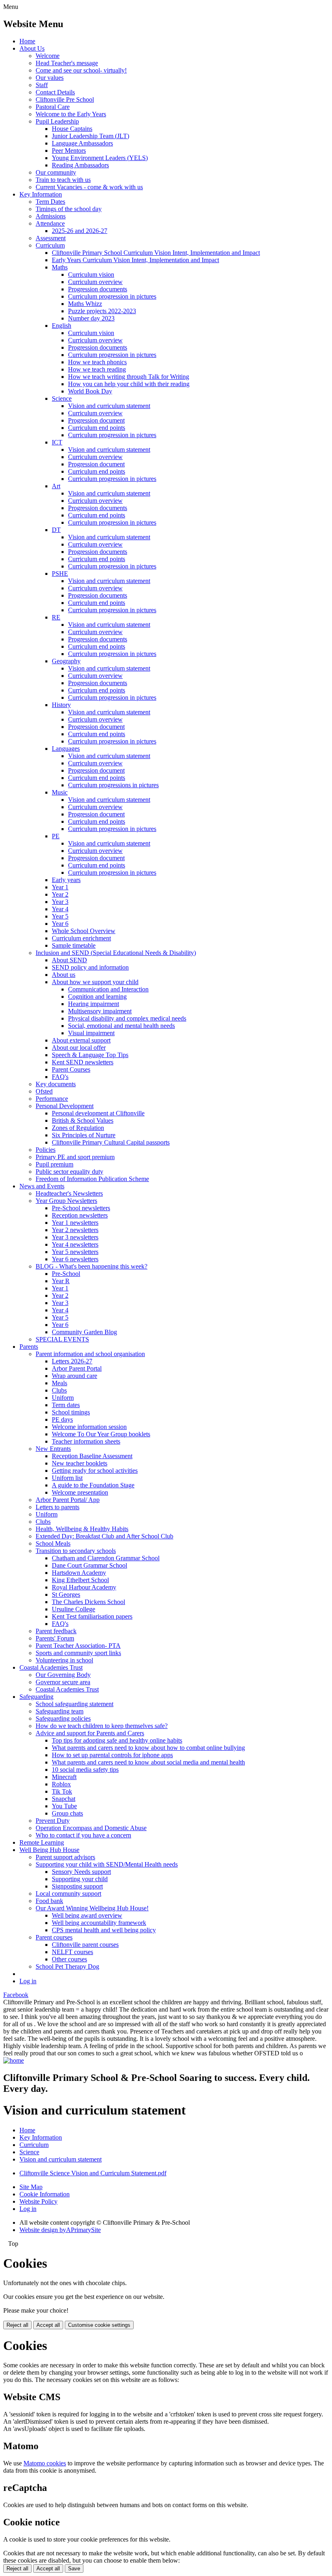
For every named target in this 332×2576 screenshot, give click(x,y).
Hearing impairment (94, 1004)
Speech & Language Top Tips (90, 1055)
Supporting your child (80, 1879)
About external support (81, 1040)
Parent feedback (56, 1631)
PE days (62, 1419)
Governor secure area (63, 1682)
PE (56, 836)
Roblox (61, 1784)
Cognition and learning (97, 996)
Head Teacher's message (67, 63)
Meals (60, 1383)
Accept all (48, 2325)
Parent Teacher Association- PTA (78, 1646)
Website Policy (38, 2201)
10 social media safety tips (85, 1770)
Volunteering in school (64, 1660)
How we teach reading (97, 369)
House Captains (72, 129)
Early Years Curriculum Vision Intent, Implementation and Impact (135, 260)
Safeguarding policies (63, 1718)
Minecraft (64, 1777)
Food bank (49, 1901)
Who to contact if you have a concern (83, 1835)
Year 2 (60, 894)
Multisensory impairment (100, 1011)
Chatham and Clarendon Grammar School (106, 1558)
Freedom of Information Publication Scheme (92, 1179)
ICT (57, 442)
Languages (66, 749)
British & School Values (83, 1120)
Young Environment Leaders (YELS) (100, 158)
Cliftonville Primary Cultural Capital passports (111, 1142)
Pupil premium (54, 1164)
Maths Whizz (85, 304)
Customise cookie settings (99, 2325)
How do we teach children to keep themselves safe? (102, 1726)
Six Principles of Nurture (84, 1135)
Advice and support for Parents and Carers (90, 1733)
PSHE (60, 574)
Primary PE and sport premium (75, 1157)
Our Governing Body (63, 1675)
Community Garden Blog (84, 1332)
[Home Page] (14, 2060)
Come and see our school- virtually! (81, 70)
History (61, 705)
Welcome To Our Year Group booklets (101, 1434)
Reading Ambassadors (80, 165)
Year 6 (60, 924)
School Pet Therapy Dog (67, 1966)
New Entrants (53, 1449)
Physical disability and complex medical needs (127, 1018)
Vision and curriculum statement (109, 406)
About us (64, 975)
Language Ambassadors (82, 143)
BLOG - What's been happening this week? (92, 1266)
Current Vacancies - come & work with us (89, 187)
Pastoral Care (53, 107)
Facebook (16, 1995)
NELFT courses (72, 1952)
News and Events (42, 1186)
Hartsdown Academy (79, 1573)
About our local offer (79, 1048)
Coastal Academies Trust (51, 1667)
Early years (66, 880)
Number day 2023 (91, 318)
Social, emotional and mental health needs (121, 1026)
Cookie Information (45, 2194)
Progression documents (98, 289)
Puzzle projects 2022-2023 (102, 311)
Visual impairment (91, 1033)
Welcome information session (89, 1427)
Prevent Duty (53, 1821)
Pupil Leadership (57, 121)
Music (60, 792)
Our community (56, 172)
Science (62, 398)
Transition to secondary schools (76, 1551)
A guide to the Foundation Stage (93, 1485)
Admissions (51, 216)
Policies (46, 1150)
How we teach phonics (97, 362)
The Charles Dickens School (88, 1602)
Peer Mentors (69, 151)
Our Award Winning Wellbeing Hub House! (92, 1908)
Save (74, 2569)
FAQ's (60, 1077)
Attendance (50, 223)
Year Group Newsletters (66, 1201)
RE (56, 617)
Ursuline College (73, 1609)
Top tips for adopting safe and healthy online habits (117, 1740)
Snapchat (64, 1799)
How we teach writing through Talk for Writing (129, 377)
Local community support (68, 1894)
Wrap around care (74, 1376)
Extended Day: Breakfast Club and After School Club (104, 1536)
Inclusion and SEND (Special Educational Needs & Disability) (116, 953)
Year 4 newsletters (75, 1244)
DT (56, 530)
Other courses (69, 1959)
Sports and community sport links (78, 1653)
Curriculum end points (97, 428)
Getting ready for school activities (95, 1471)
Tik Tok (62, 1791)
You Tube (64, 1806)
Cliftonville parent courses (85, 1945)
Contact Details (55, 92)
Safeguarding (36, 1697)
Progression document (96, 420)
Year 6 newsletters (75, 1259)
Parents (29, 1347)
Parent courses (54, 1937)
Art (56, 486)
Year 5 (60, 916)
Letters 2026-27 (72, 1361)
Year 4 (60, 909)
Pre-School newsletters (81, 1208)
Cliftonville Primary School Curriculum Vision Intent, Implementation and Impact (156, 253)
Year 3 (60, 902)
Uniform (63, 1398)
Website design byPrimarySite (60, 2230)
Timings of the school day (69, 209)
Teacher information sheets (86, 1441)
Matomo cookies (45, 2463)
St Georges (66, 1595)
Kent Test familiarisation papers (92, 1616)
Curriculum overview (95, 282)
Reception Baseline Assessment (92, 1456)
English (62, 326)
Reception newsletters (80, 1215)
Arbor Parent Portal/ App (68, 1500)
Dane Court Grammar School (89, 1565)
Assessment (51, 238)
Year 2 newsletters (75, 1230)
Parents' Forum (55, 1638)
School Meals (53, 1543)
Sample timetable (74, 945)
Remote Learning (42, 1842)
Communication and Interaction (108, 989)
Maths (60, 267)
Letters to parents (57, 1507)
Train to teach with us (63, 180)
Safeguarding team (60, 1711)
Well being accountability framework (99, 1923)
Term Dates (50, 202)
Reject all (17, 2325)
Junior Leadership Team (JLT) (90, 136)
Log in (28, 1981)
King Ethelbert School (80, 1580)
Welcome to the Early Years (71, 114)
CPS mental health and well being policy (104, 1930)
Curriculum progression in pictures (112, 296)
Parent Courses (71, 1069)
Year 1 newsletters (75, 1223)
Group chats (67, 1813)
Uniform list (67, 1478)
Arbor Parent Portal (77, 1368)
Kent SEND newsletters (83, 1062)
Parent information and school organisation (90, 1354)
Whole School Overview (84, 931)
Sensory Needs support (81, 1872)
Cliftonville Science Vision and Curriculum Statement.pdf (93, 2173)
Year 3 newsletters (75, 1237)
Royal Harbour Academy (84, 1587)
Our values (50, 78)
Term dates (66, 1405)
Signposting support (77, 1886)
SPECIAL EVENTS (62, 1339)
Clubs (59, 1390)
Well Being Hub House (49, 1850)
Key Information (41, 194)
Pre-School (66, 1274)
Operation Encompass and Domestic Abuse (91, 1828)
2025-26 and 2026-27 (80, 231)
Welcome (48, 56)
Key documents (56, 1084)
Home (27, 41)
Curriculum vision (91, 274)
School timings (71, 1412)
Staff (42, 85)
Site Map (31, 2187)
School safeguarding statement (74, 1704)
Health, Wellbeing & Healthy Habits (82, 1529)
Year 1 (60, 887)
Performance (52, 1099)
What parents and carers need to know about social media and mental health (148, 1762)
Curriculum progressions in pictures (113, 785)
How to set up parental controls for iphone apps (112, 1755)
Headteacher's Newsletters (69, 1193)
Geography (66, 661)
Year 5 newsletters (75, 1252)
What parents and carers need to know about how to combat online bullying (148, 1748)
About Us (32, 48)
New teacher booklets (80, 1463)
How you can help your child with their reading (129, 384)
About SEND (69, 960)
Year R (61, 1281)
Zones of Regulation (78, 1128)
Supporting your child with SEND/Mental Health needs (107, 1864)
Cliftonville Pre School (65, 99)
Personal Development (65, 1106)
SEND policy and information (90, 967)
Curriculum (50, 245)
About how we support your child (95, 982)
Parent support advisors (65, 1857)
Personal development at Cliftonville (98, 1113)
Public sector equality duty (69, 1172)
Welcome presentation (80, 1492)
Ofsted (44, 1091)
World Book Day (90, 391)
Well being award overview (87, 1915)
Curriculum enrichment (81, 938)
